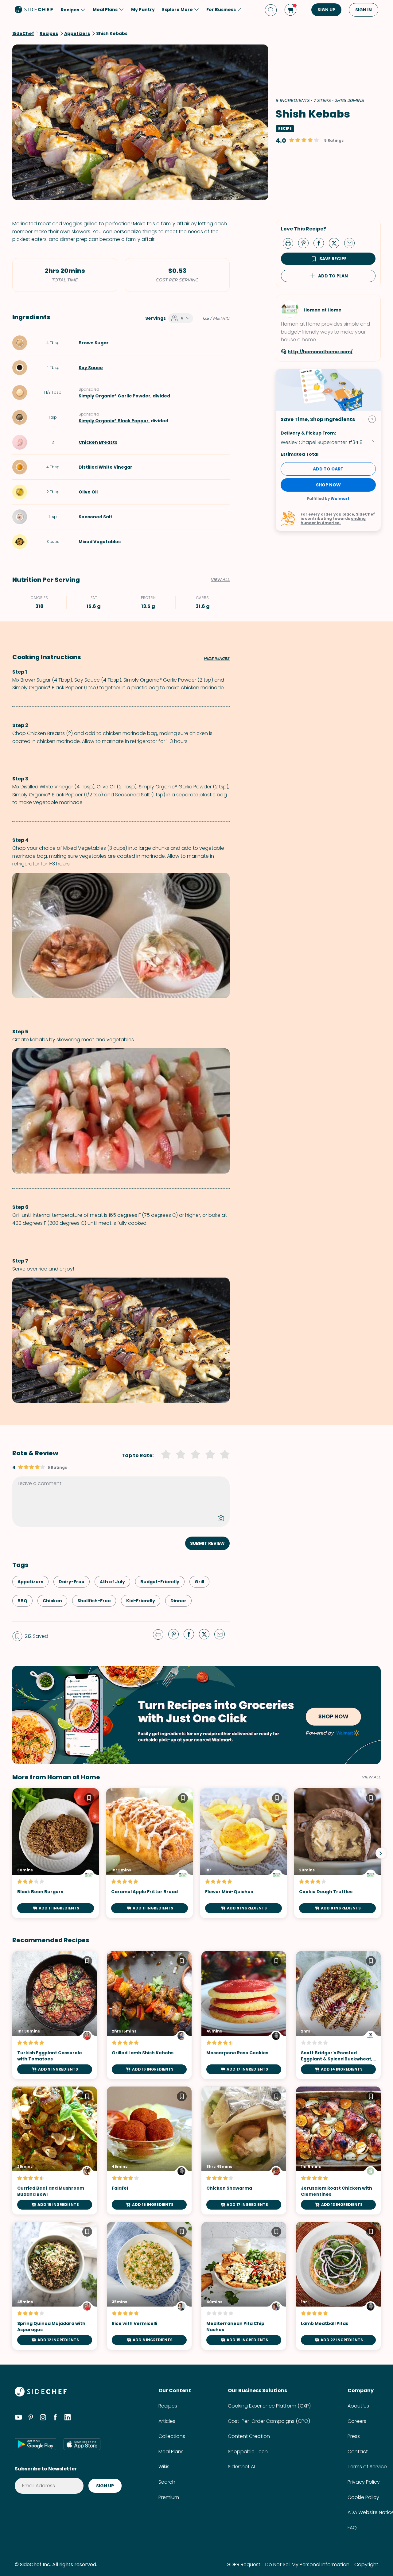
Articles (167, 2421)
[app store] (82, 2444)
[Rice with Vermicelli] (149, 2286)
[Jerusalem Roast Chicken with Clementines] (338, 2151)
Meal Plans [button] (105, 10)
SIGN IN (364, 10)
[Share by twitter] (337, 243)
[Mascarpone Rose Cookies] (244, 2015)
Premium (169, 2497)
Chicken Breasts (98, 442)
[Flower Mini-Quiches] (243, 1853)
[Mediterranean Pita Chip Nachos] (244, 2286)
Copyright (366, 2564)
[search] (271, 10)
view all (371, 1777)
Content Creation (249, 2436)
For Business (221, 10)
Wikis (164, 2467)
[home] (34, 9)
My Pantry (143, 10)
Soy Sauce (91, 368)
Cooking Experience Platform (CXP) (269, 2406)
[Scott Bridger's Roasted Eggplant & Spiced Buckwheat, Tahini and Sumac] (338, 2015)
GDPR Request (243, 2564)
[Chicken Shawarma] (244, 2151)
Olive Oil (88, 492)
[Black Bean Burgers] (56, 1853)
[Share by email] (352, 243)
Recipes (168, 2406)
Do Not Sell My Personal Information (307, 2564)
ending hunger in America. (333, 521)
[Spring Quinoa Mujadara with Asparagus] (55, 2286)
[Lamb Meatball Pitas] (338, 2286)
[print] (290, 243)
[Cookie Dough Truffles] (337, 1853)
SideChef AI (241, 2467)
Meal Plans (171, 2452)
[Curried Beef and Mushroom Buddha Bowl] (55, 2151)
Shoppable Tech (248, 2452)
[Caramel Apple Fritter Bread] (150, 1853)
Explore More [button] (177, 10)
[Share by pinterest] (306, 243)
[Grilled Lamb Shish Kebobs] (149, 2015)
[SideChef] (41, 2395)
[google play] (35, 2444)
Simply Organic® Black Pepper (114, 421)
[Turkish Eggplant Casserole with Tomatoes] (55, 2015)
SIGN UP (326, 10)
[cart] (290, 10)
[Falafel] (149, 2151)
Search (167, 2482)
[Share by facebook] (321, 243)
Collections (172, 2436)
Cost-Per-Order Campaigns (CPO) (269, 2421)
